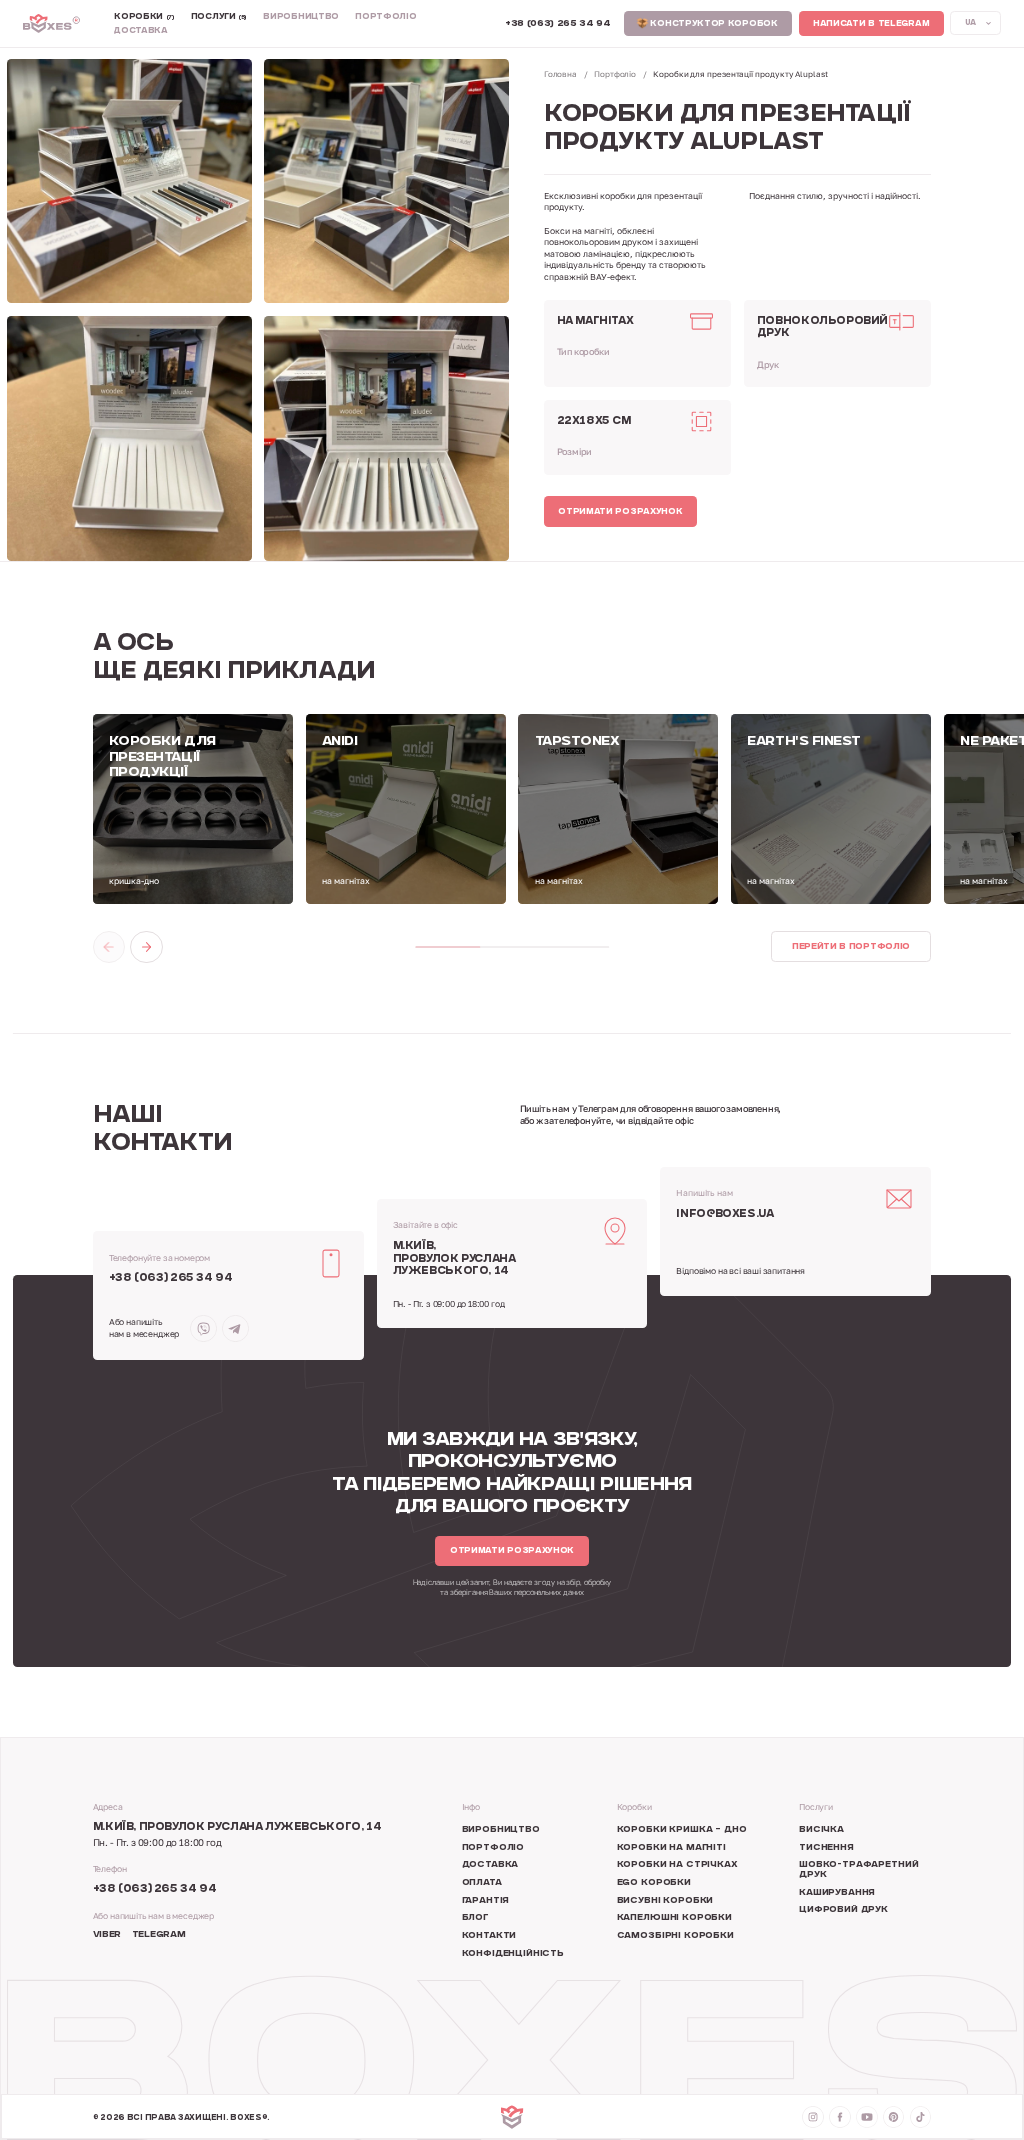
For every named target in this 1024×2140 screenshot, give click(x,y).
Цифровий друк (843, 1910)
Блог (475, 1918)
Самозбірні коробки (675, 1936)
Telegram (158, 1935)
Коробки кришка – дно (682, 1830)
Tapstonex (577, 742)
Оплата (482, 1883)
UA (970, 23)
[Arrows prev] (109, 947)
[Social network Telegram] (235, 1328)
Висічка (821, 1830)
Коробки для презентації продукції (162, 757)
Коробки (144, 17)
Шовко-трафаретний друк (858, 1870)
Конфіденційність (513, 1954)
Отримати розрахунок (620, 512)
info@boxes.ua (724, 1214)
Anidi (340, 742)
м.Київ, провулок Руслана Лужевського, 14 (454, 1259)
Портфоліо (385, 17)
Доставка (141, 31)
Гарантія (486, 1901)
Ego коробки (654, 1883)
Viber (107, 1935)
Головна (560, 74)
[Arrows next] (146, 947)
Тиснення (826, 1848)
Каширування (837, 1893)
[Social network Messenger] (203, 1328)
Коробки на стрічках (677, 1865)
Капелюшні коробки (674, 1918)
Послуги (219, 17)
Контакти (489, 1936)
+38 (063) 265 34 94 (171, 1278)
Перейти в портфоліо (851, 947)
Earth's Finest (803, 742)
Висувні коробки (665, 1901)
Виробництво (301, 17)
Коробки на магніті (671, 1848)
